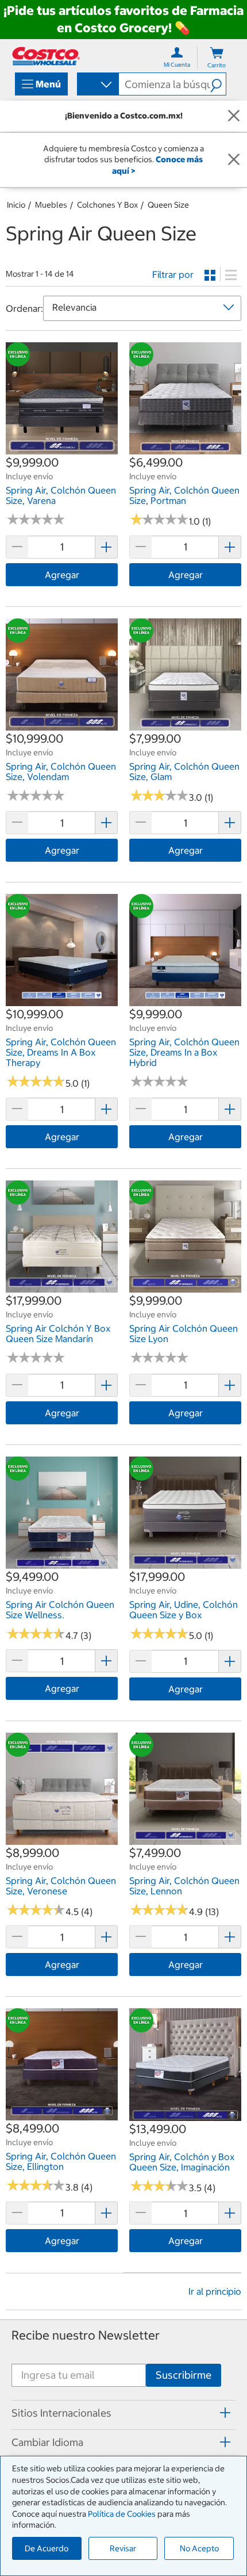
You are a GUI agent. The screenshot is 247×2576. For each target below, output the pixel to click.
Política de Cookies (122, 2514)
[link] (62, 449)
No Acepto (199, 2548)
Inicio (16, 205)
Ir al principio (215, 2291)
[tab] (123, 2413)
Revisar (123, 2548)
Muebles (51, 205)
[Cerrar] (234, 116)
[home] (46, 56)
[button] (218, 84)
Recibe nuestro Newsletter (86, 2335)
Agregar (62, 575)
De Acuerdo (47, 2548)
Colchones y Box (107, 205)
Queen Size (168, 205)
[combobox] (97, 85)
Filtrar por (173, 274)
